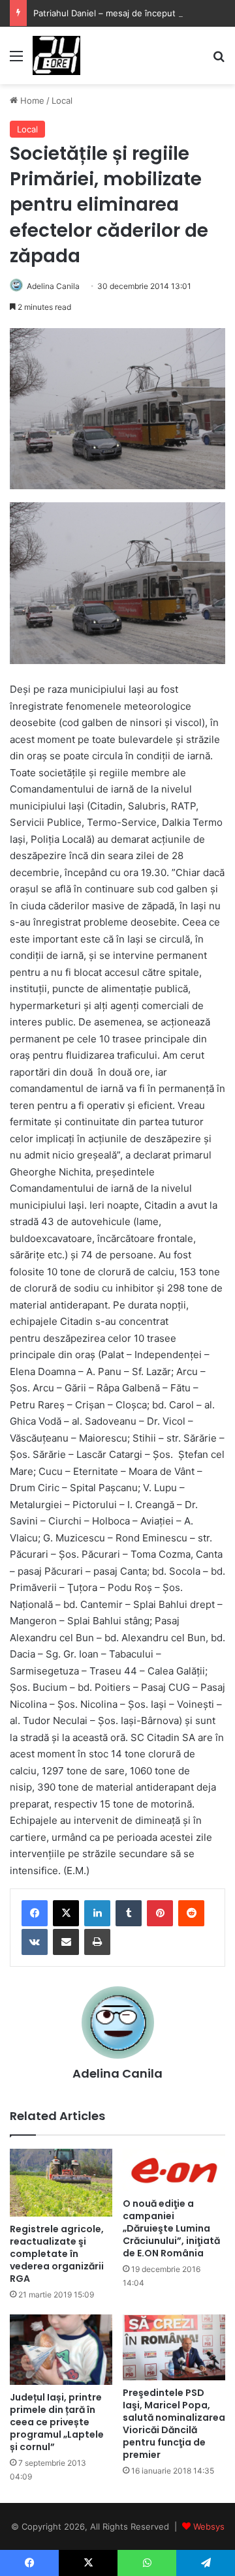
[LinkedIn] (97, 1913)
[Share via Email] (66, 1942)
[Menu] (16, 60)
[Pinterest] (160, 1913)
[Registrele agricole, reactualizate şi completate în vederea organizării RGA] (61, 2183)
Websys (209, 2526)
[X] (66, 1913)
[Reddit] (191, 1913)
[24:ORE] (56, 55)
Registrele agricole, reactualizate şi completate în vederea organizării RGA (57, 2254)
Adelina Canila (53, 286)
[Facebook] (35, 1913)
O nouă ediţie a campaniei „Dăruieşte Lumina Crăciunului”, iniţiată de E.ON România (171, 2228)
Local (62, 100)
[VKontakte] (35, 1942)
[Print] (97, 1942)
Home (31, 100)
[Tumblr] (129, 1913)
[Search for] (219, 60)
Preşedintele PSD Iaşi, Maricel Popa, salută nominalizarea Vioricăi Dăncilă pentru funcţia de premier (174, 2424)
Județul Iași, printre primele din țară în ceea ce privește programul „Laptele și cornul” (57, 2422)
